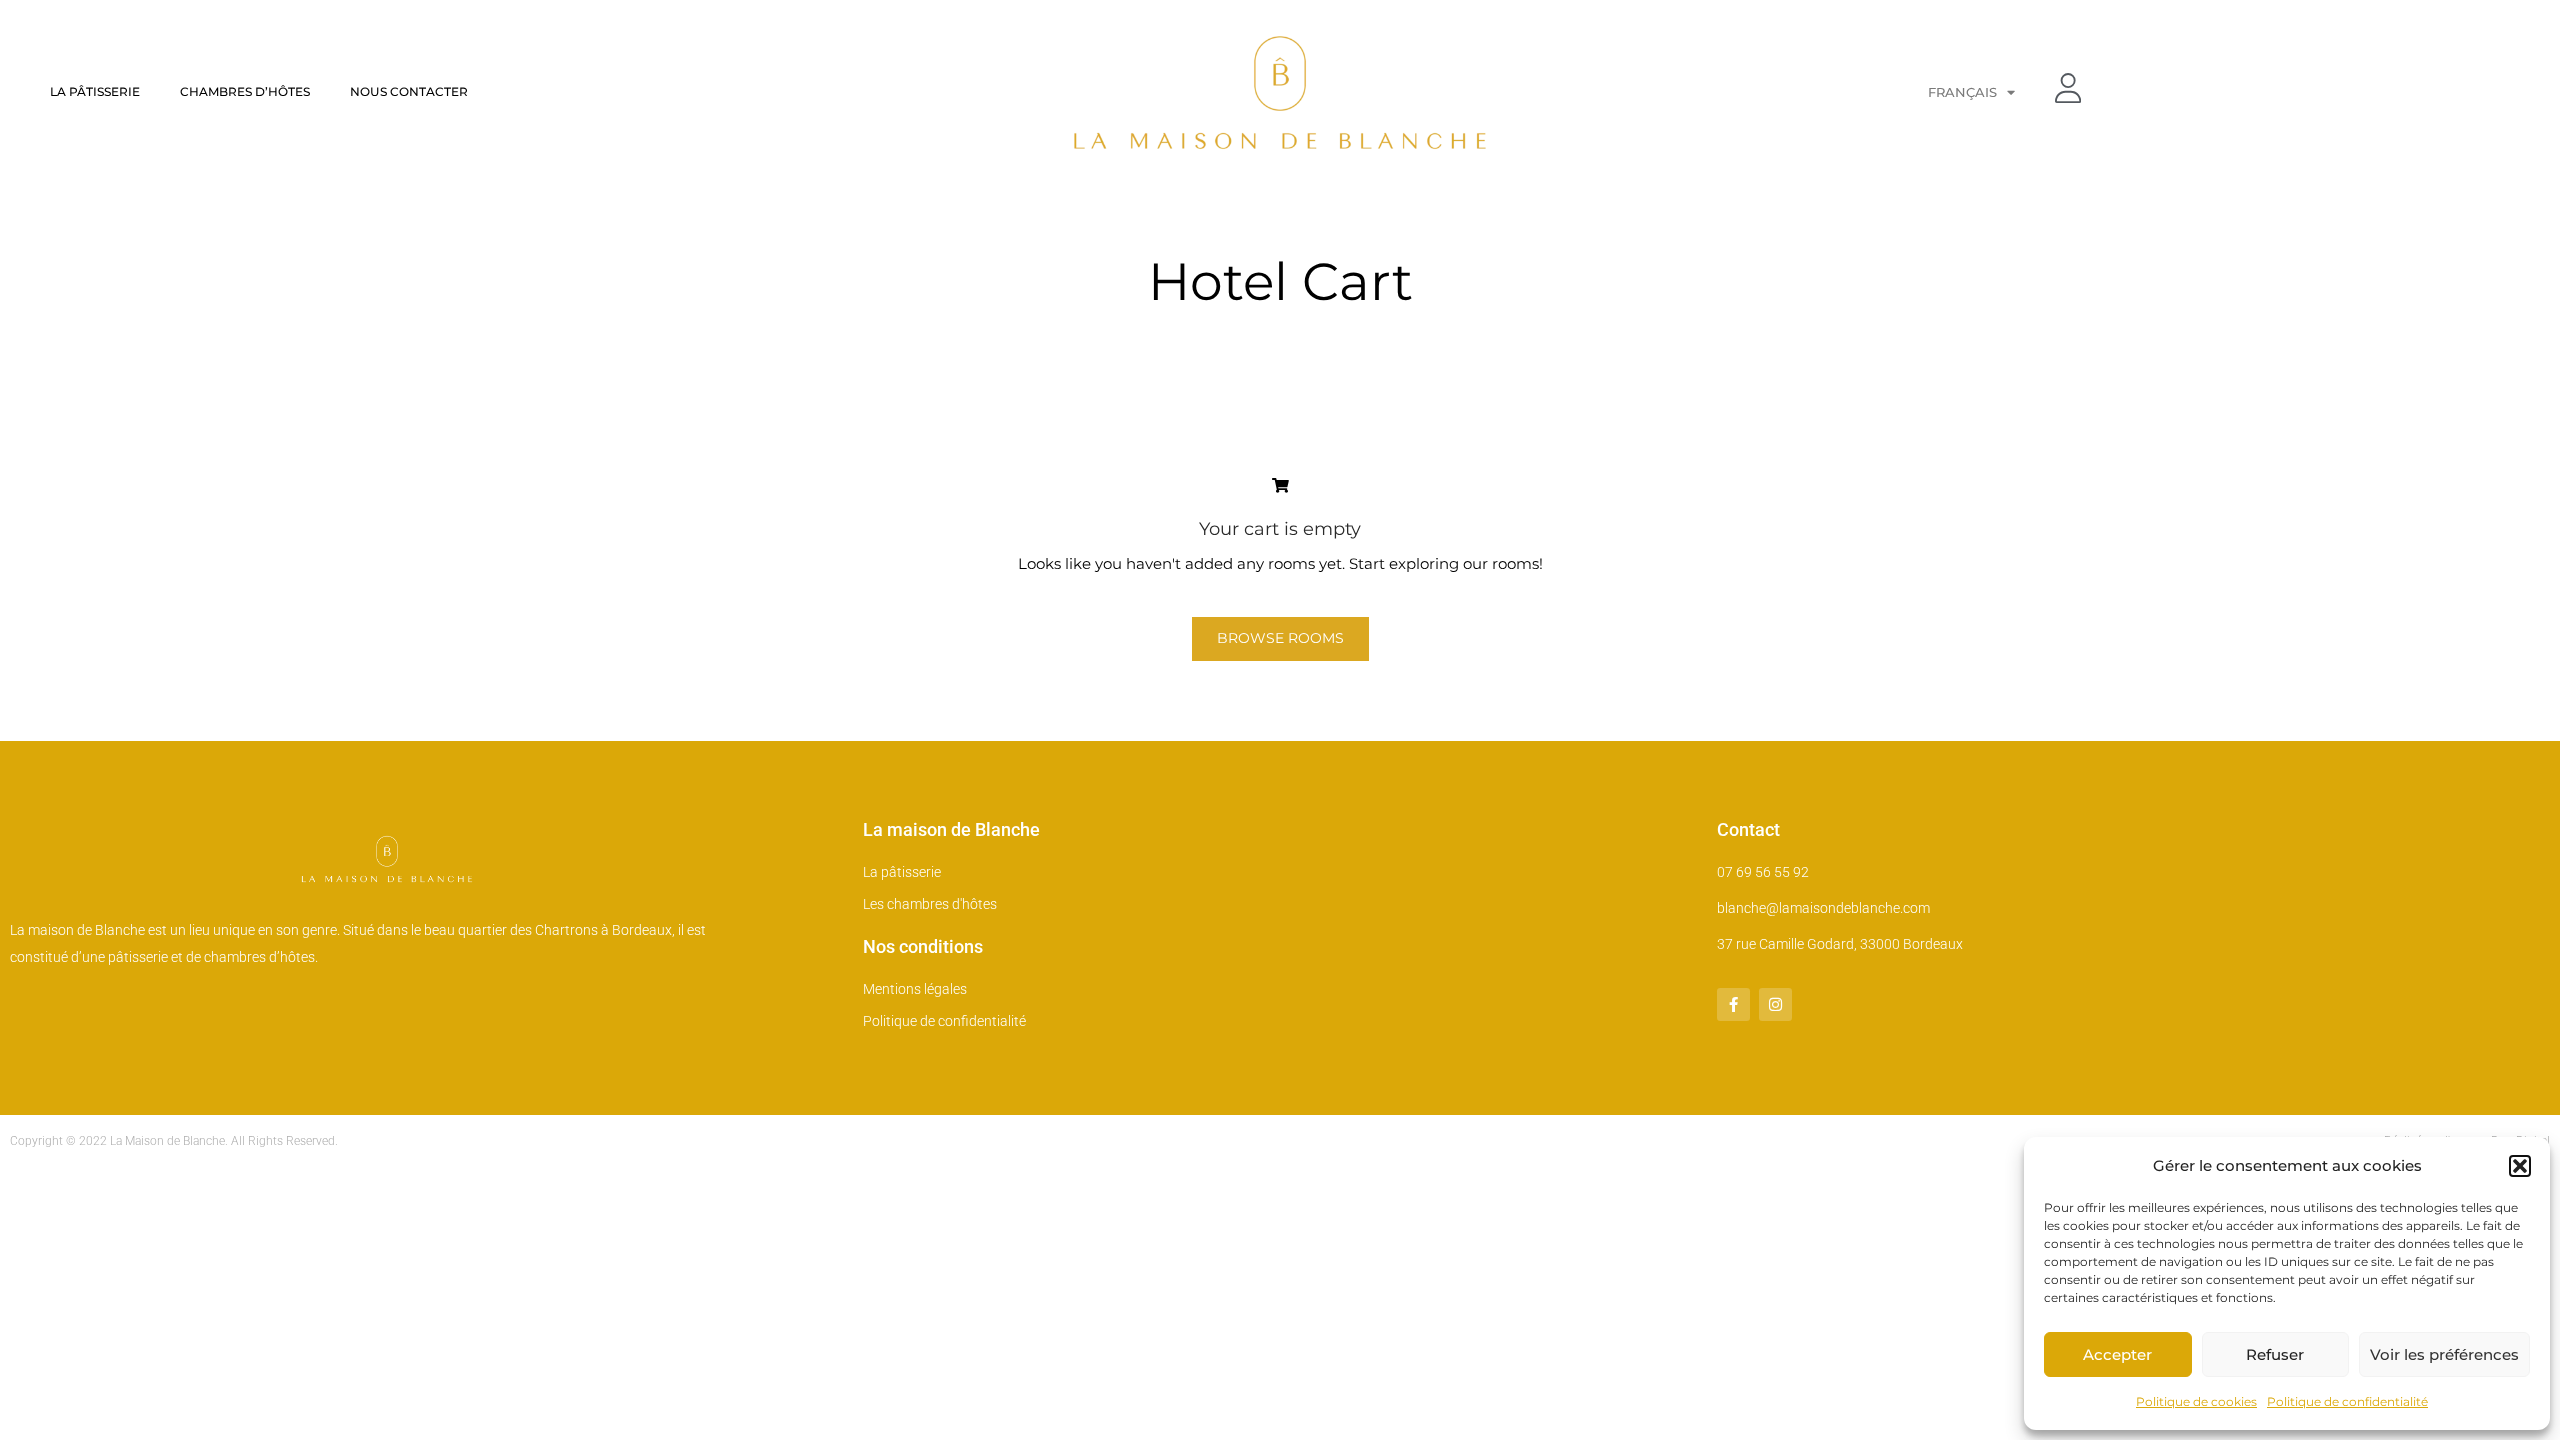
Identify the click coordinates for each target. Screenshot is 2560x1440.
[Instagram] (1775, 1004)
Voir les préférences (2444, 1354)
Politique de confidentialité (2347, 1401)
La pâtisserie (95, 91)
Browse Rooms (1280, 638)
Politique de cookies (2196, 1401)
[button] (2520, 1166)
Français (1962, 92)
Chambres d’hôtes (245, 91)
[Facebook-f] (1733, 1004)
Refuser (2275, 1354)
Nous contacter (409, 91)
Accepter (2117, 1354)
